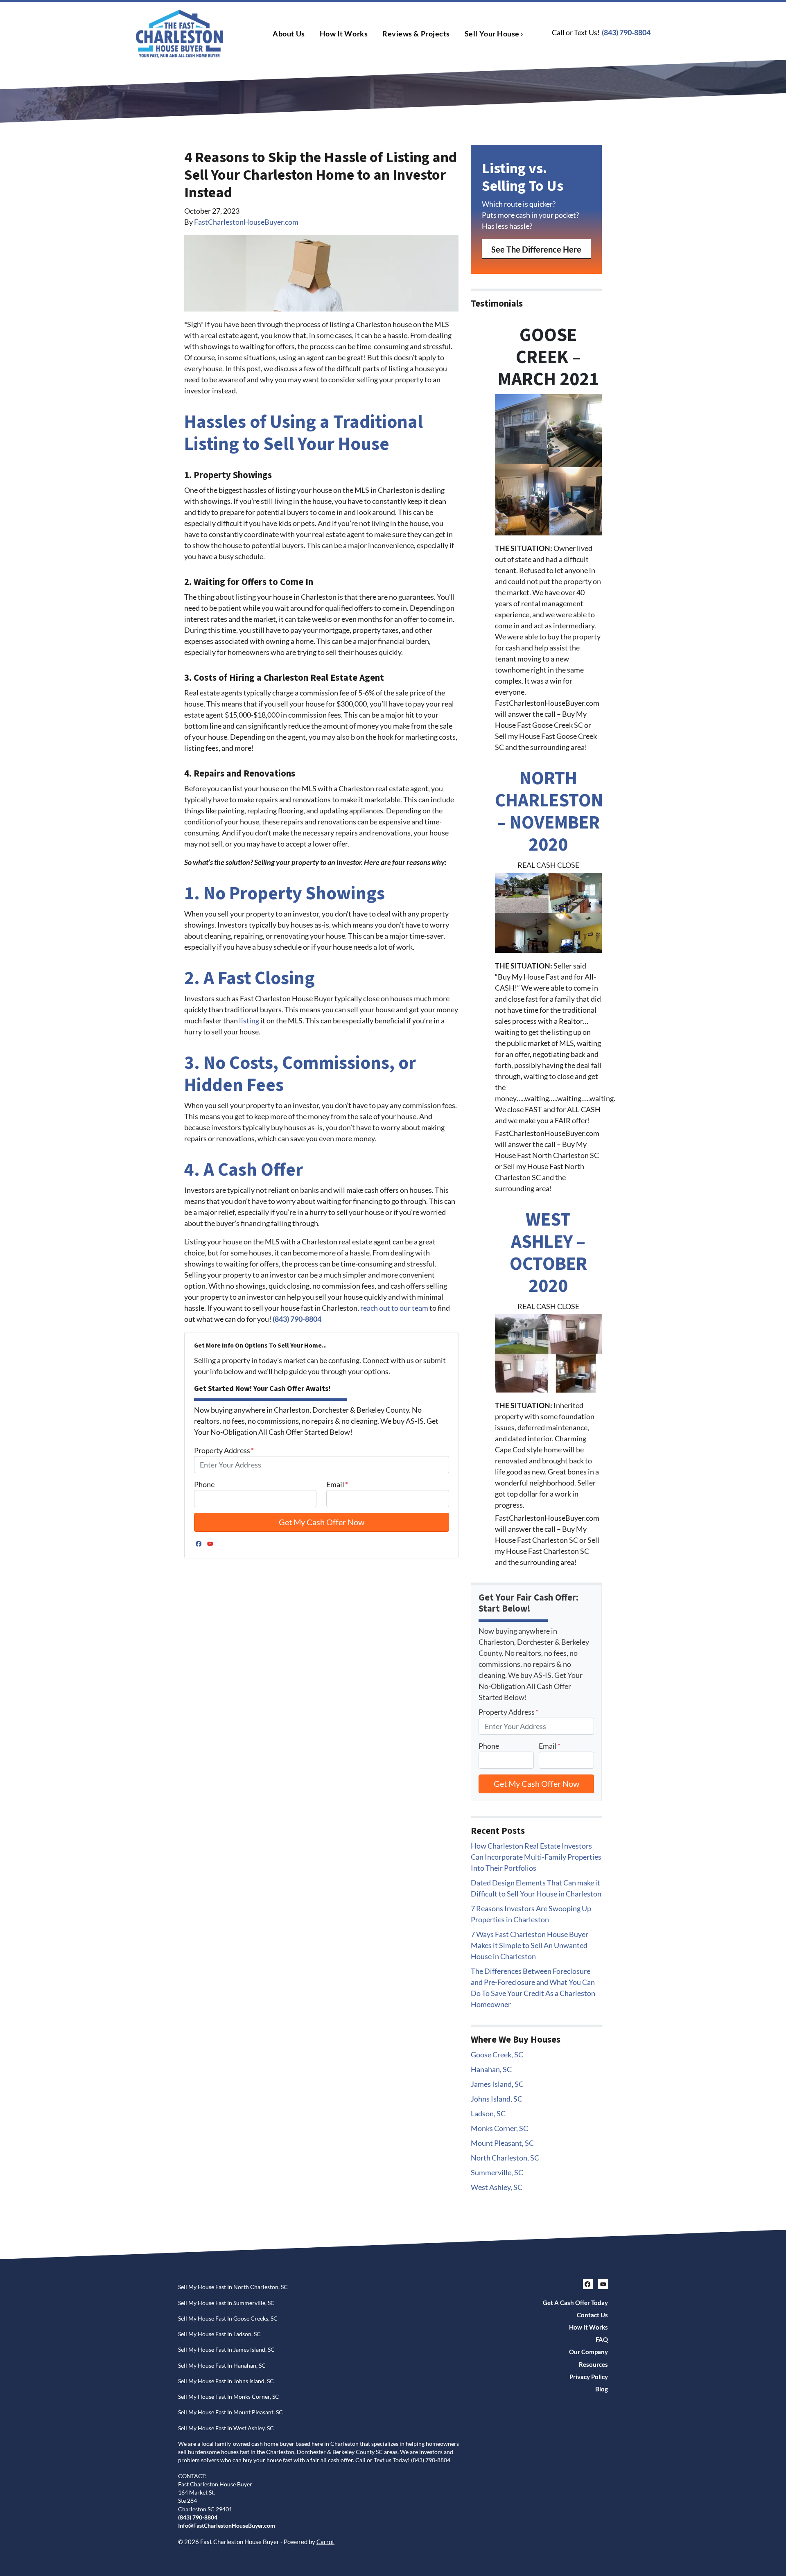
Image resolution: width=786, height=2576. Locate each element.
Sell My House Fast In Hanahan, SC (222, 2366)
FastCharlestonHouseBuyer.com (246, 222)
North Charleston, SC (505, 2158)
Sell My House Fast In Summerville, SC (226, 2303)
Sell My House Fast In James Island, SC (226, 2350)
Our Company (588, 2352)
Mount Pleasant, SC (502, 2143)
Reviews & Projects (416, 34)
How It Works (344, 34)
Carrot (325, 2542)
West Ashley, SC (497, 2187)
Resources (593, 2364)
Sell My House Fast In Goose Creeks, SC (228, 2319)
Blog (602, 2389)
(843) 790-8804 (626, 32)
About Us (289, 34)
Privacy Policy (589, 2377)
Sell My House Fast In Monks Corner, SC (229, 2397)
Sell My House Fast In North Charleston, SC (233, 2287)
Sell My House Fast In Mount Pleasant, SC (230, 2412)
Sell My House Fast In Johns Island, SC (226, 2381)
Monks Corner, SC (499, 2128)
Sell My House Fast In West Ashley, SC (226, 2428)
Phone (204, 1484)
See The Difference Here (536, 249)
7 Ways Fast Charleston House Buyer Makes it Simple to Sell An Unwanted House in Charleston (530, 1945)
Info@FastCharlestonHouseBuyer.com (227, 2526)
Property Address (224, 1450)
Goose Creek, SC (497, 2054)
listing (249, 1020)
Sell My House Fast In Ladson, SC (219, 2334)
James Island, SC (497, 2084)
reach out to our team (394, 1308)
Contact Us (592, 2315)
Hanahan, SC (491, 2069)
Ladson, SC (488, 2113)
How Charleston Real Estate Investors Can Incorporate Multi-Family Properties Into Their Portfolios (536, 1857)
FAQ (602, 2339)
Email (337, 1484)
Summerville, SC (497, 2172)
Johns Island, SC (497, 2099)
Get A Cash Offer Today (575, 2303)
